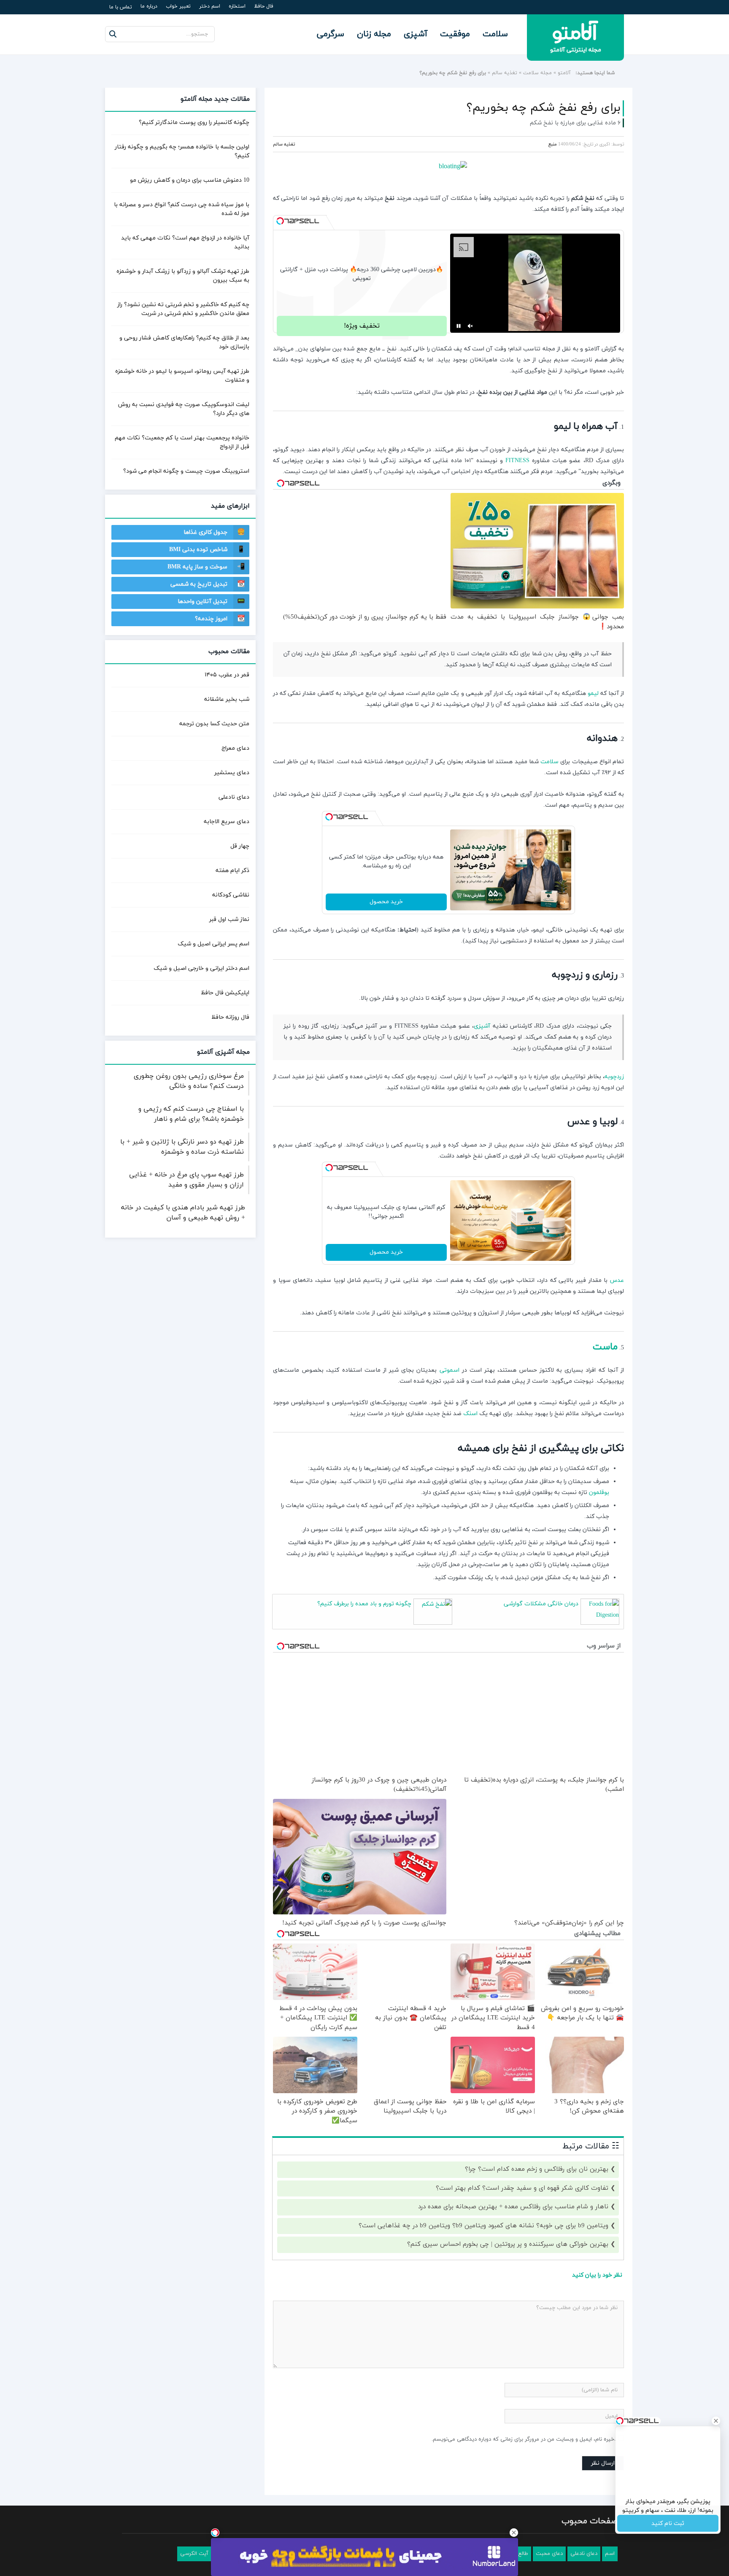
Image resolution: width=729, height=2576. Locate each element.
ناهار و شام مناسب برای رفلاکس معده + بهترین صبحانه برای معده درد (513, 2207)
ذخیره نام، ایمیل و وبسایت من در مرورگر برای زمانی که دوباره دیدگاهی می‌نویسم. (524, 2439)
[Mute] (470, 326)
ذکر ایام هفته (232, 871)
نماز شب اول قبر (229, 919)
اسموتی (450, 1370)
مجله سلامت (537, 73)
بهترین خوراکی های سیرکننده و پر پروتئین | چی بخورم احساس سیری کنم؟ (508, 2244)
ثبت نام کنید (668, 2524)
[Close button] (514, 2533)
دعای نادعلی (234, 797)
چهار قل (240, 846)
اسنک (470, 1414)
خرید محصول (386, 902)
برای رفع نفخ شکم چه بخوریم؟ (544, 108)
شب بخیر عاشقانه (227, 699)
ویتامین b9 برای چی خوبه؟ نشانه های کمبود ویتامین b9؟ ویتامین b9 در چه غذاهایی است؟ (483, 2226)
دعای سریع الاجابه (227, 822)
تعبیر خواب (178, 6)
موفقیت (455, 34)
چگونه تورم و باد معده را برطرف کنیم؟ (364, 1604)
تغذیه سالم (505, 73)
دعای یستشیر (232, 773)
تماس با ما (121, 7)
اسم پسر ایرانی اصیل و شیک (213, 944)
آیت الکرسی (194, 2554)
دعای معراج (235, 748)
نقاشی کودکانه (231, 895)
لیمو (593, 693)
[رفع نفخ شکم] (448, 167)
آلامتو (564, 73)
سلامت (495, 34)
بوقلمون (599, 1493)
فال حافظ (264, 6)
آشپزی (416, 34)
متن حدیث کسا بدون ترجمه (214, 724)
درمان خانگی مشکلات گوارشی (541, 1604)
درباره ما (149, 6)
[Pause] (459, 326)
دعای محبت (549, 2554)
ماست (605, 1347)
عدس (617, 1280)
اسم (610, 2554)
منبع (553, 144)
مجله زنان (374, 34)
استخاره (237, 6)
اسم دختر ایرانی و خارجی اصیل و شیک (201, 968)
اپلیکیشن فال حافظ (225, 993)
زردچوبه (614, 1077)
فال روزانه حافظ (230, 1017)
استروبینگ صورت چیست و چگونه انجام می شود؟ (186, 471)
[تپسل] (280, 221)
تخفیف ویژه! (362, 326)
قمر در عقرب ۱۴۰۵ (227, 675)
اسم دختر (210, 6)
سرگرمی (331, 34)
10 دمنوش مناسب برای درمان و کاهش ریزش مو (190, 180)
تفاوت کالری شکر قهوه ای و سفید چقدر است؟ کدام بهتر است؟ (522, 2188)
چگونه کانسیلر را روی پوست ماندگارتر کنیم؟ (194, 122)
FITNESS (517, 461)
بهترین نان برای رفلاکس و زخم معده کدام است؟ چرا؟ (537, 2169)
